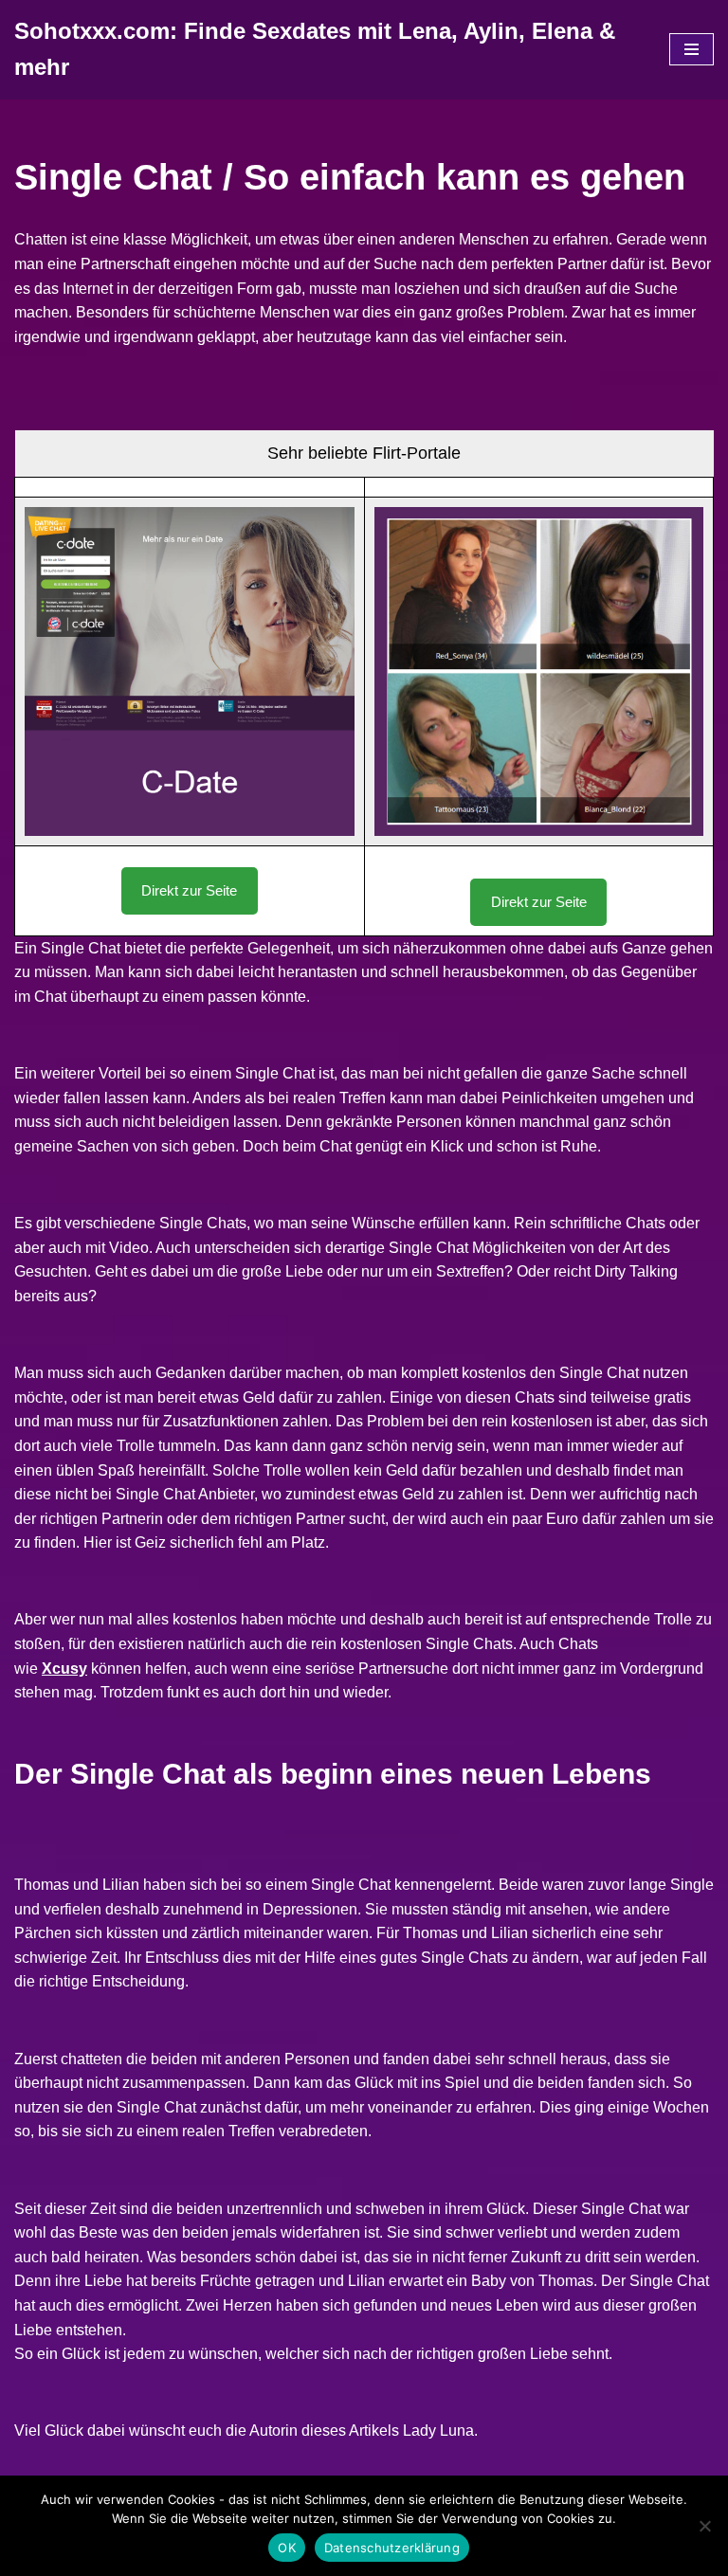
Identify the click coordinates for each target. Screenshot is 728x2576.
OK (287, 2548)
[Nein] (704, 2526)
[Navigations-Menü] (692, 49)
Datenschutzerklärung (392, 2548)
